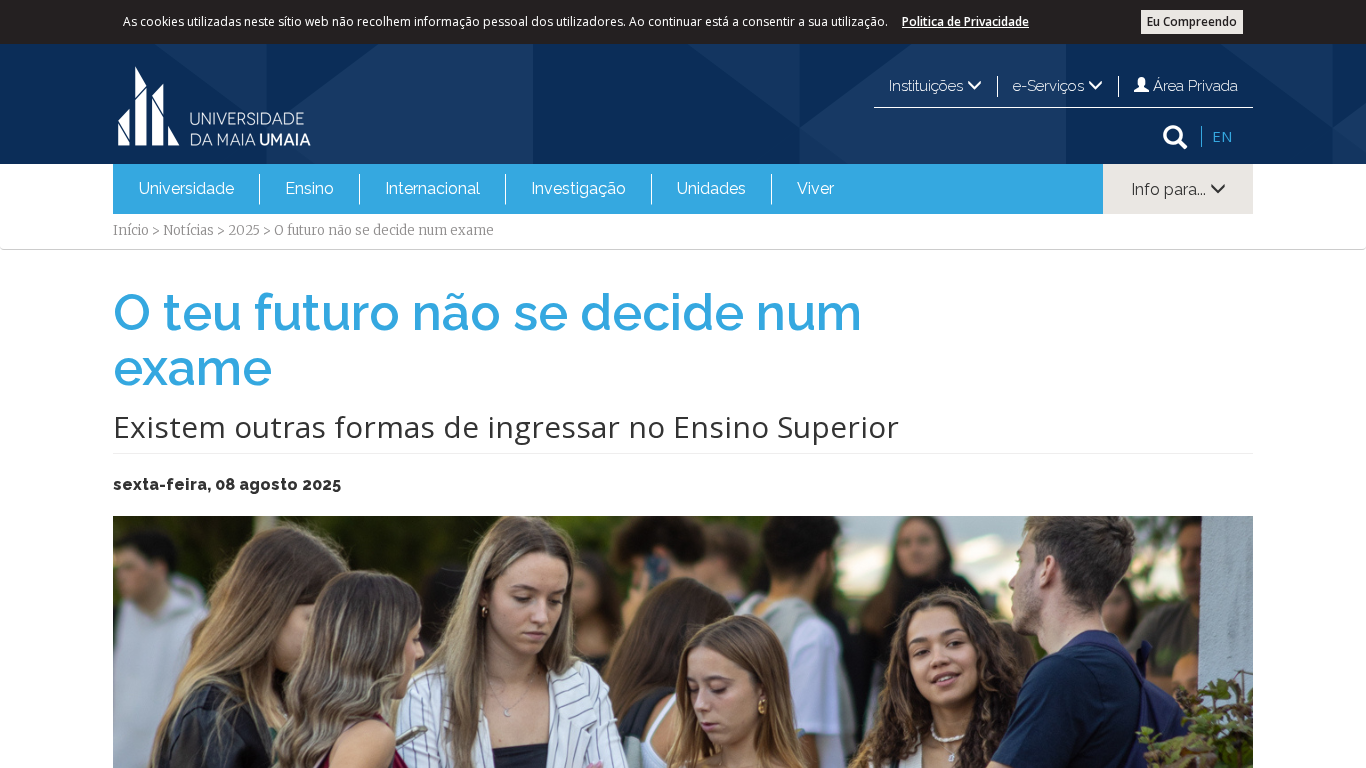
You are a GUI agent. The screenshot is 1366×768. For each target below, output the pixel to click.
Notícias (188, 230)
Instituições (928, 86)
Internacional (432, 188)
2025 (244, 230)
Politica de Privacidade (965, 21)
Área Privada (1193, 86)
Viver (815, 188)
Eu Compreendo (1192, 21)
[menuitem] (186, 189)
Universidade (186, 188)
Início (131, 230)
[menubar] (486, 189)
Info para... (1170, 189)
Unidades (711, 188)
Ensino (309, 188)
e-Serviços (1050, 86)
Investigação (578, 188)
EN (1222, 136)
